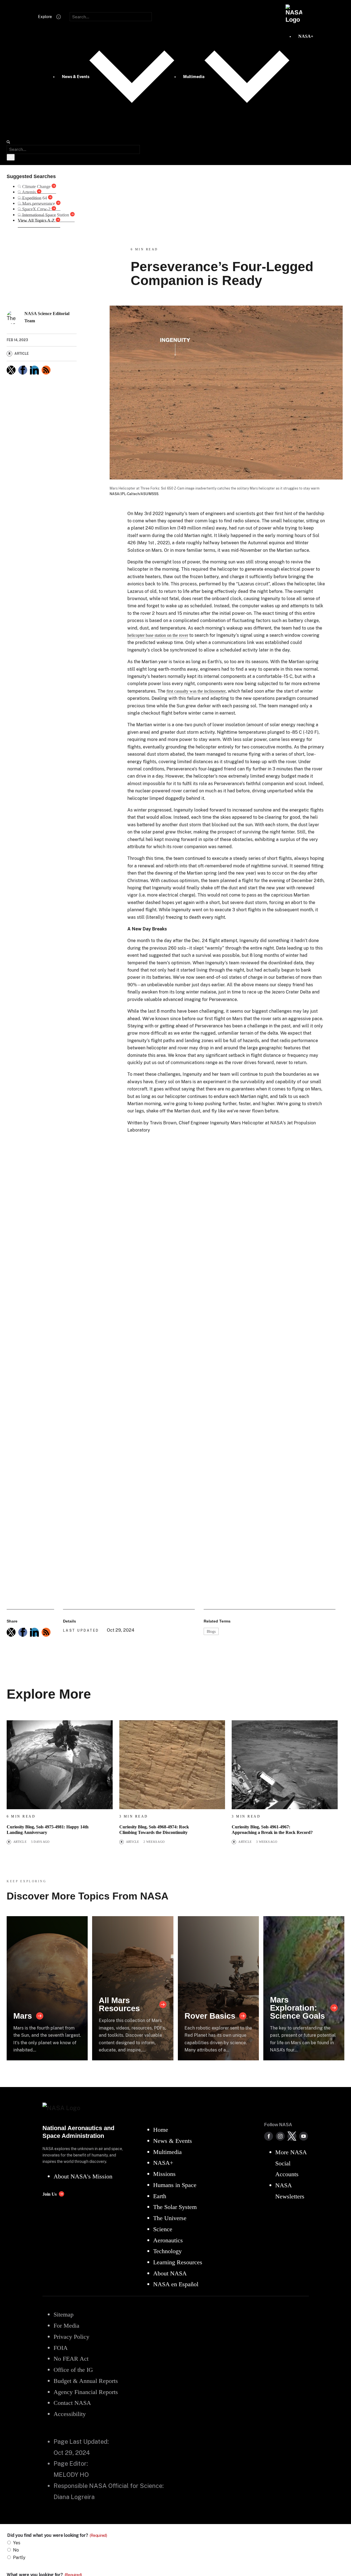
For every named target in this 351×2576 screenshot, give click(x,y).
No (16, 2550)
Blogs (211, 1631)
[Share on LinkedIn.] (34, 370)
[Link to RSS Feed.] (46, 370)
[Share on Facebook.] (23, 370)
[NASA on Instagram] (280, 2136)
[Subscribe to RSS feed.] (46, 1632)
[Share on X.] (11, 370)
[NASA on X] (292, 2136)
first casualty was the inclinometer (196, 691)
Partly (19, 2558)
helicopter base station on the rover (158, 635)
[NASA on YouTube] (304, 2136)
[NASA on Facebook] (269, 2136)
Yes (17, 2543)
